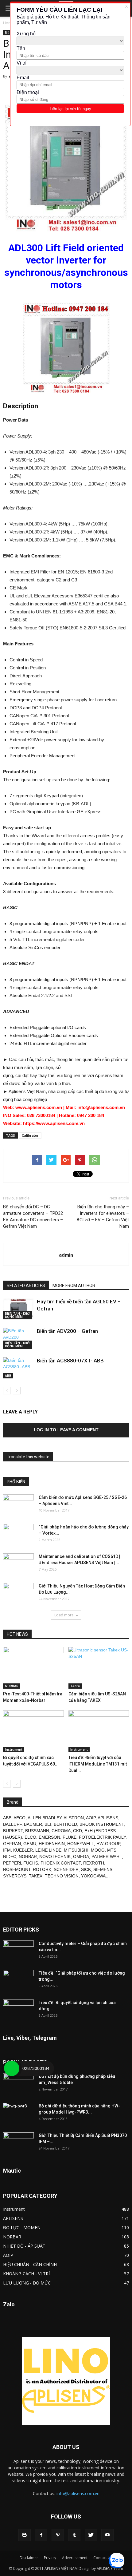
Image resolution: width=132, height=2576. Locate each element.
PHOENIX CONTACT (61, 1863)
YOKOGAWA (93, 1876)
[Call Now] (12, 2068)
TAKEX (75, 1686)
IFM (7, 1850)
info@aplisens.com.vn (78, 2493)
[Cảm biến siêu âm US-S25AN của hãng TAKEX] (99, 1668)
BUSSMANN (37, 1831)
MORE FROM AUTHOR (74, 1286)
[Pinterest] (58, 2535)
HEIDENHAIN (52, 1844)
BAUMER (33, 1824)
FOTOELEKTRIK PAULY (102, 1837)
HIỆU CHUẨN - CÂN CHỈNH (30, 2264)
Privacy (50, 2558)
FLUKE (70, 1837)
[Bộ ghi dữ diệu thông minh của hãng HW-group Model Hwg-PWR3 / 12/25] (18, 2114)
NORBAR (12, 1686)
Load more (64, 1615)
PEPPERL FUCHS (21, 1863)
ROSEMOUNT (17, 1869)
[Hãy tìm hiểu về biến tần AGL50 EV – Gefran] (18, 1309)
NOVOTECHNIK (55, 1857)
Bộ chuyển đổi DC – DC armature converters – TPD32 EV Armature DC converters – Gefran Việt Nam (33, 1217)
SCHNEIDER (66, 1869)
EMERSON (49, 1837)
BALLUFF (12, 1824)
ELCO (30, 1837)
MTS (112, 1850)
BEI (48, 1824)
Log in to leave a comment (66, 1430)
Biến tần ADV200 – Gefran (67, 1331)
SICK (86, 1869)
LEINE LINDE (48, 1850)
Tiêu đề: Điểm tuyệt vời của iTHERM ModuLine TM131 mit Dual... (98, 1764)
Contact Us (103, 2558)
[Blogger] (25, 2535)
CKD (78, 1831)
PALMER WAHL (107, 1857)
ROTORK (42, 1869)
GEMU (30, 1844)
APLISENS (108, 1818)
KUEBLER (23, 1850)
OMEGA (81, 1857)
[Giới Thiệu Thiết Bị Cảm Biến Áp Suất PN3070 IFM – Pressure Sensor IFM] (18, 2143)
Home (8, 23)
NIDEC (10, 1857)
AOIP (91, 1818)
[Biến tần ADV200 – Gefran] (18, 1338)
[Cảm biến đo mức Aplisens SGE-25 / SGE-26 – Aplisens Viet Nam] (18, 1505)
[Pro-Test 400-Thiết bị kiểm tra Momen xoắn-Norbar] (33, 1668)
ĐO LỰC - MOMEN (22, 2227)
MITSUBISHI (76, 1850)
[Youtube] (107, 2535)
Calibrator (30, 1135)
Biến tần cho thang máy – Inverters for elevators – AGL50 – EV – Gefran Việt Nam (103, 1217)
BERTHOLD (65, 1824)
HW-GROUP (108, 1844)
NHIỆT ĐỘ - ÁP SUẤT (24, 2246)
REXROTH (94, 1863)
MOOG (98, 1850)
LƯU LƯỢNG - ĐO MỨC (27, 2283)
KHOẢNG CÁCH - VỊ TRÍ (26, 2274)
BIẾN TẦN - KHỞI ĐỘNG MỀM (18, 1315)
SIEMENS (103, 1869)
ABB (8, 1376)
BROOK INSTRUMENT (102, 1824)
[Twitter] (91, 2535)
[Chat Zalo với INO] (117, 2561)
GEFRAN (12, 1844)
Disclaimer (29, 2558)
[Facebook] (41, 2535)
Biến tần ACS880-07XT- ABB (70, 1361)
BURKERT (13, 1831)
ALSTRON (74, 1818)
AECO (19, 1818)
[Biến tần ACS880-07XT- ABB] (18, 1368)
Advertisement (75, 2558)
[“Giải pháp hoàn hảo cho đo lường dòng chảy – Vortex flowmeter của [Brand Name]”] (18, 1535)
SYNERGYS (15, 1876)
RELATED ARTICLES (26, 1286)
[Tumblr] (74, 2535)
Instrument (14, 1750)
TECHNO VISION (62, 1876)
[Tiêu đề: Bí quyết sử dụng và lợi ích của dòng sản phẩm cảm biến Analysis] (18, 2010)
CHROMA (61, 1831)
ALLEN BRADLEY (45, 1818)
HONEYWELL (81, 1844)
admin (66, 1255)
